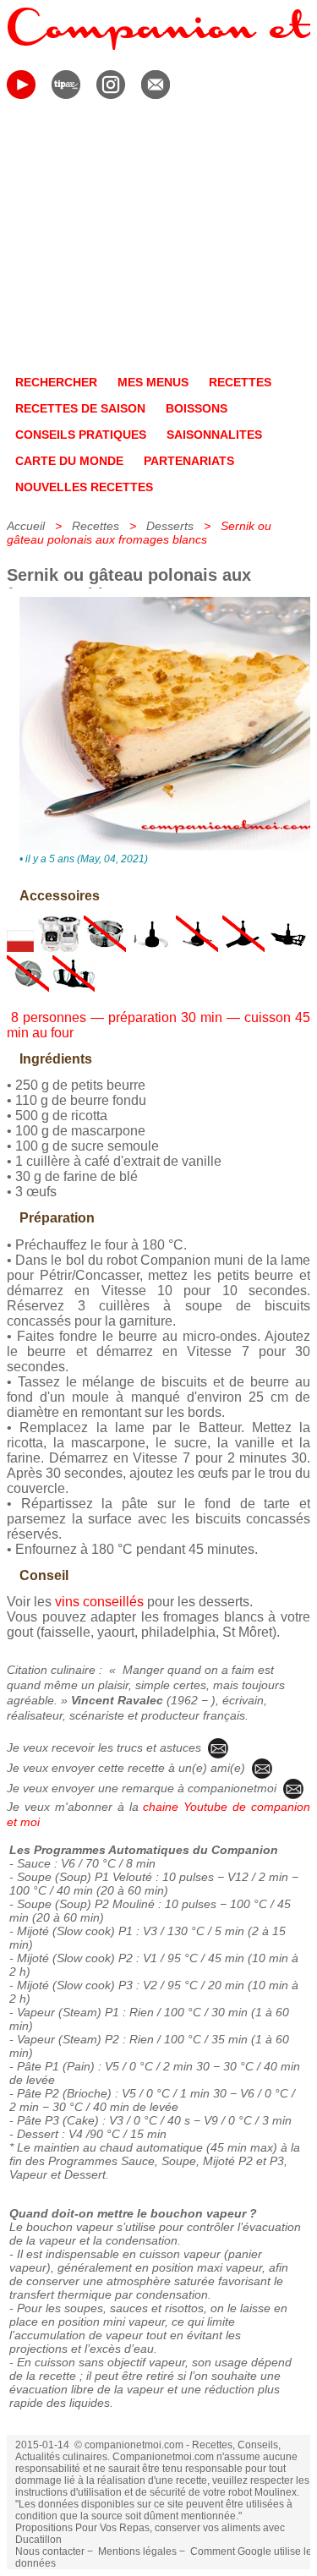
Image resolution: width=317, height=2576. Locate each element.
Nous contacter (50, 2551)
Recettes (96, 526)
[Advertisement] (158, 240)
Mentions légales (137, 2551)
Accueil (26, 526)
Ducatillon (38, 2540)
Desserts (170, 526)
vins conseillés (99, 1602)
